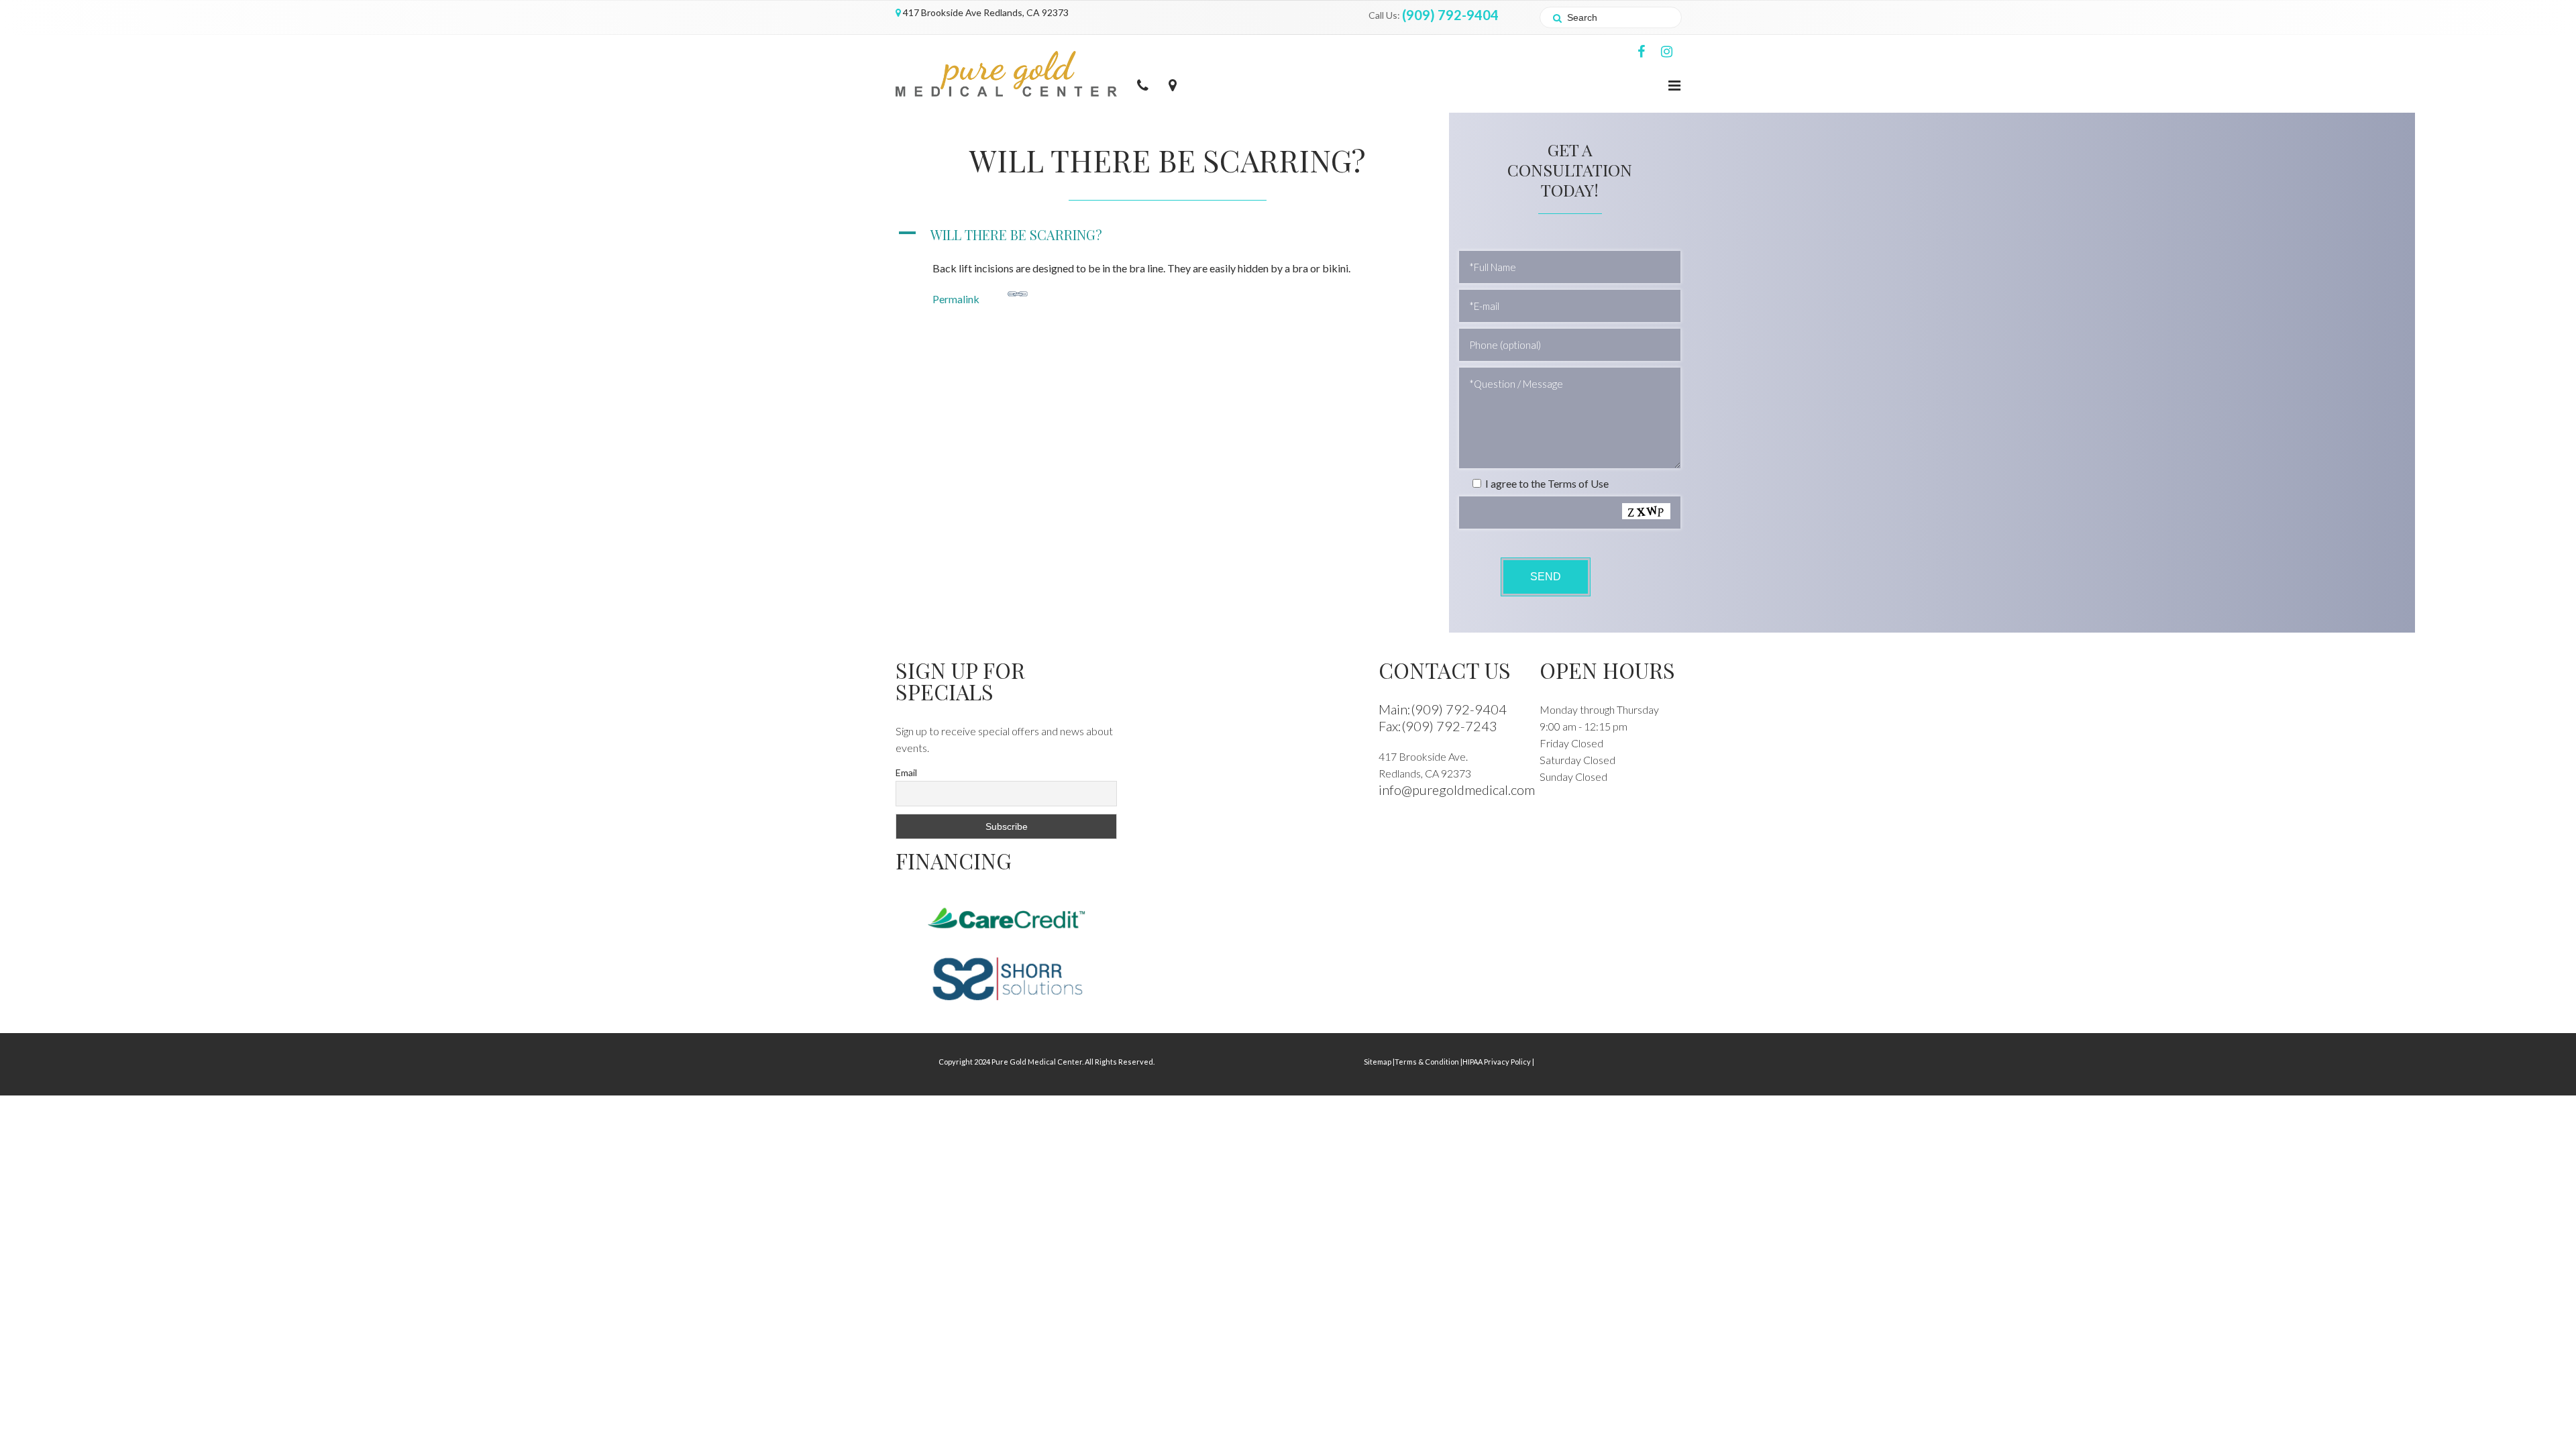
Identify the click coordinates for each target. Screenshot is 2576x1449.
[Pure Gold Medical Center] (1006, 72)
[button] (1167, 234)
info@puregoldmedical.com (1457, 790)
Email (906, 772)
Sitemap (1379, 1062)
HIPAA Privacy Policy (1498, 1062)
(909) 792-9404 (1450, 15)
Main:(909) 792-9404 (1443, 709)
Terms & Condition (1429, 1062)
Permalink (956, 299)
